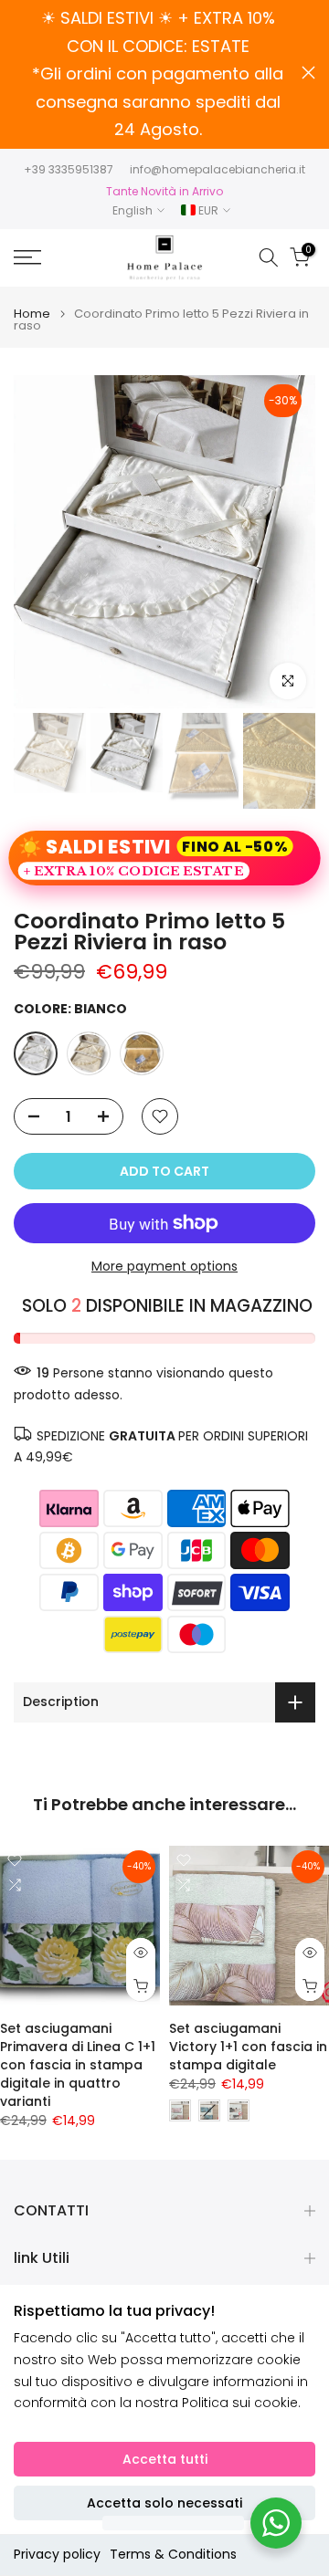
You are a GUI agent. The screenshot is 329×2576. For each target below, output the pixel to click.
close (308, 73)
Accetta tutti (165, 2459)
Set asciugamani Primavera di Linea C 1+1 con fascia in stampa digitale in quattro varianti (78, 2065)
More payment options (164, 1266)
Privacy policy (57, 2554)
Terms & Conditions (173, 2554)
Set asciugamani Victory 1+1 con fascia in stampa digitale (248, 2047)
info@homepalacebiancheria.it (218, 169)
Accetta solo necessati (164, 2503)
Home (32, 314)
